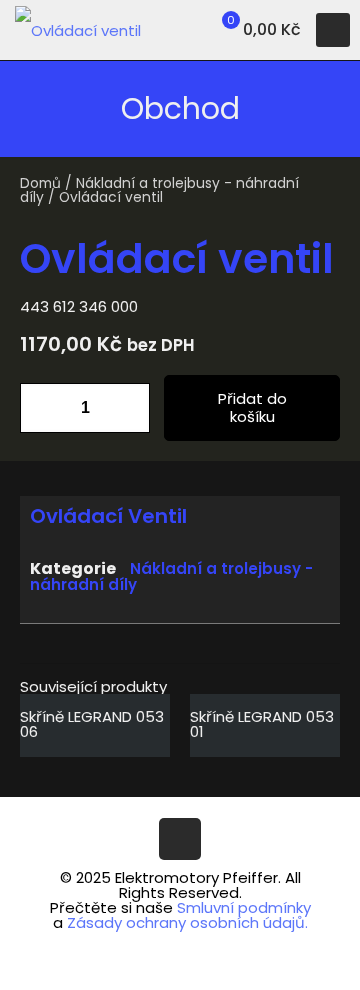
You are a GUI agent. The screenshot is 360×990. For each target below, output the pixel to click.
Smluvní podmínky (244, 907)
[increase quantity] (127, 408)
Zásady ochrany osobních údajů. (187, 922)
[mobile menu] (333, 30)
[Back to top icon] (180, 839)
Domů (40, 183)
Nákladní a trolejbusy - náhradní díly (159, 190)
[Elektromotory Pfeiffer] (78, 30)
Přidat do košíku (252, 407)
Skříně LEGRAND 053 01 (262, 724)
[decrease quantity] (42, 408)
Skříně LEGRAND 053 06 (92, 724)
